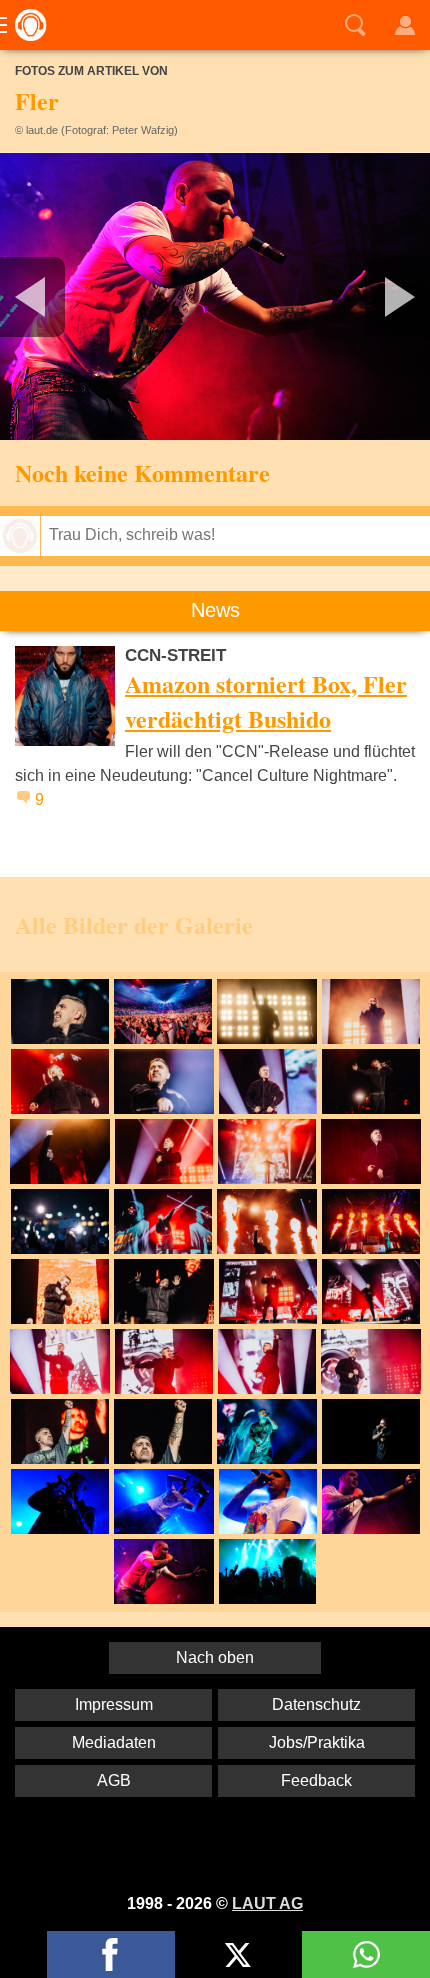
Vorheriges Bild (71, 296)
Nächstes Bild (215, 296)
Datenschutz (316, 1704)
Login (405, 25)
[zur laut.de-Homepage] (25, 25)
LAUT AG (267, 1903)
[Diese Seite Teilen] (111, 1954)
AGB (114, 1780)
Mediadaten (114, 1742)
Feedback (316, 1780)
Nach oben (215, 1657)
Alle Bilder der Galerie (134, 924)
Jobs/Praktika (317, 1742)
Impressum (114, 1704)
